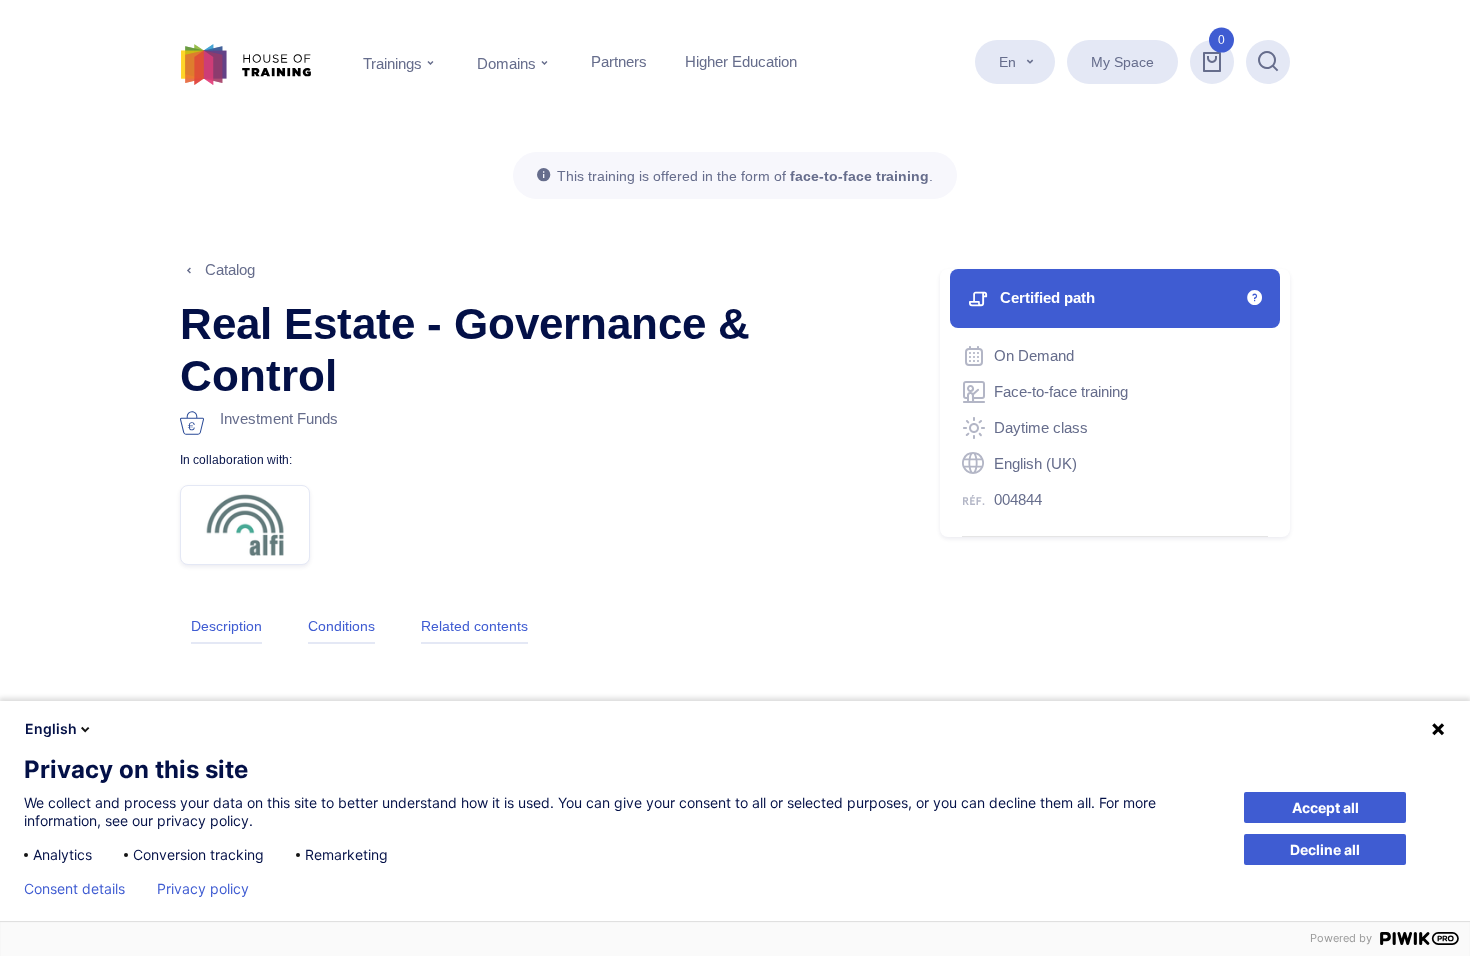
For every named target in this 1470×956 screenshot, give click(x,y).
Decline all (1325, 849)
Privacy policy (203, 889)
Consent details (74, 889)
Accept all (1325, 807)
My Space (1122, 62)
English (51, 728)
